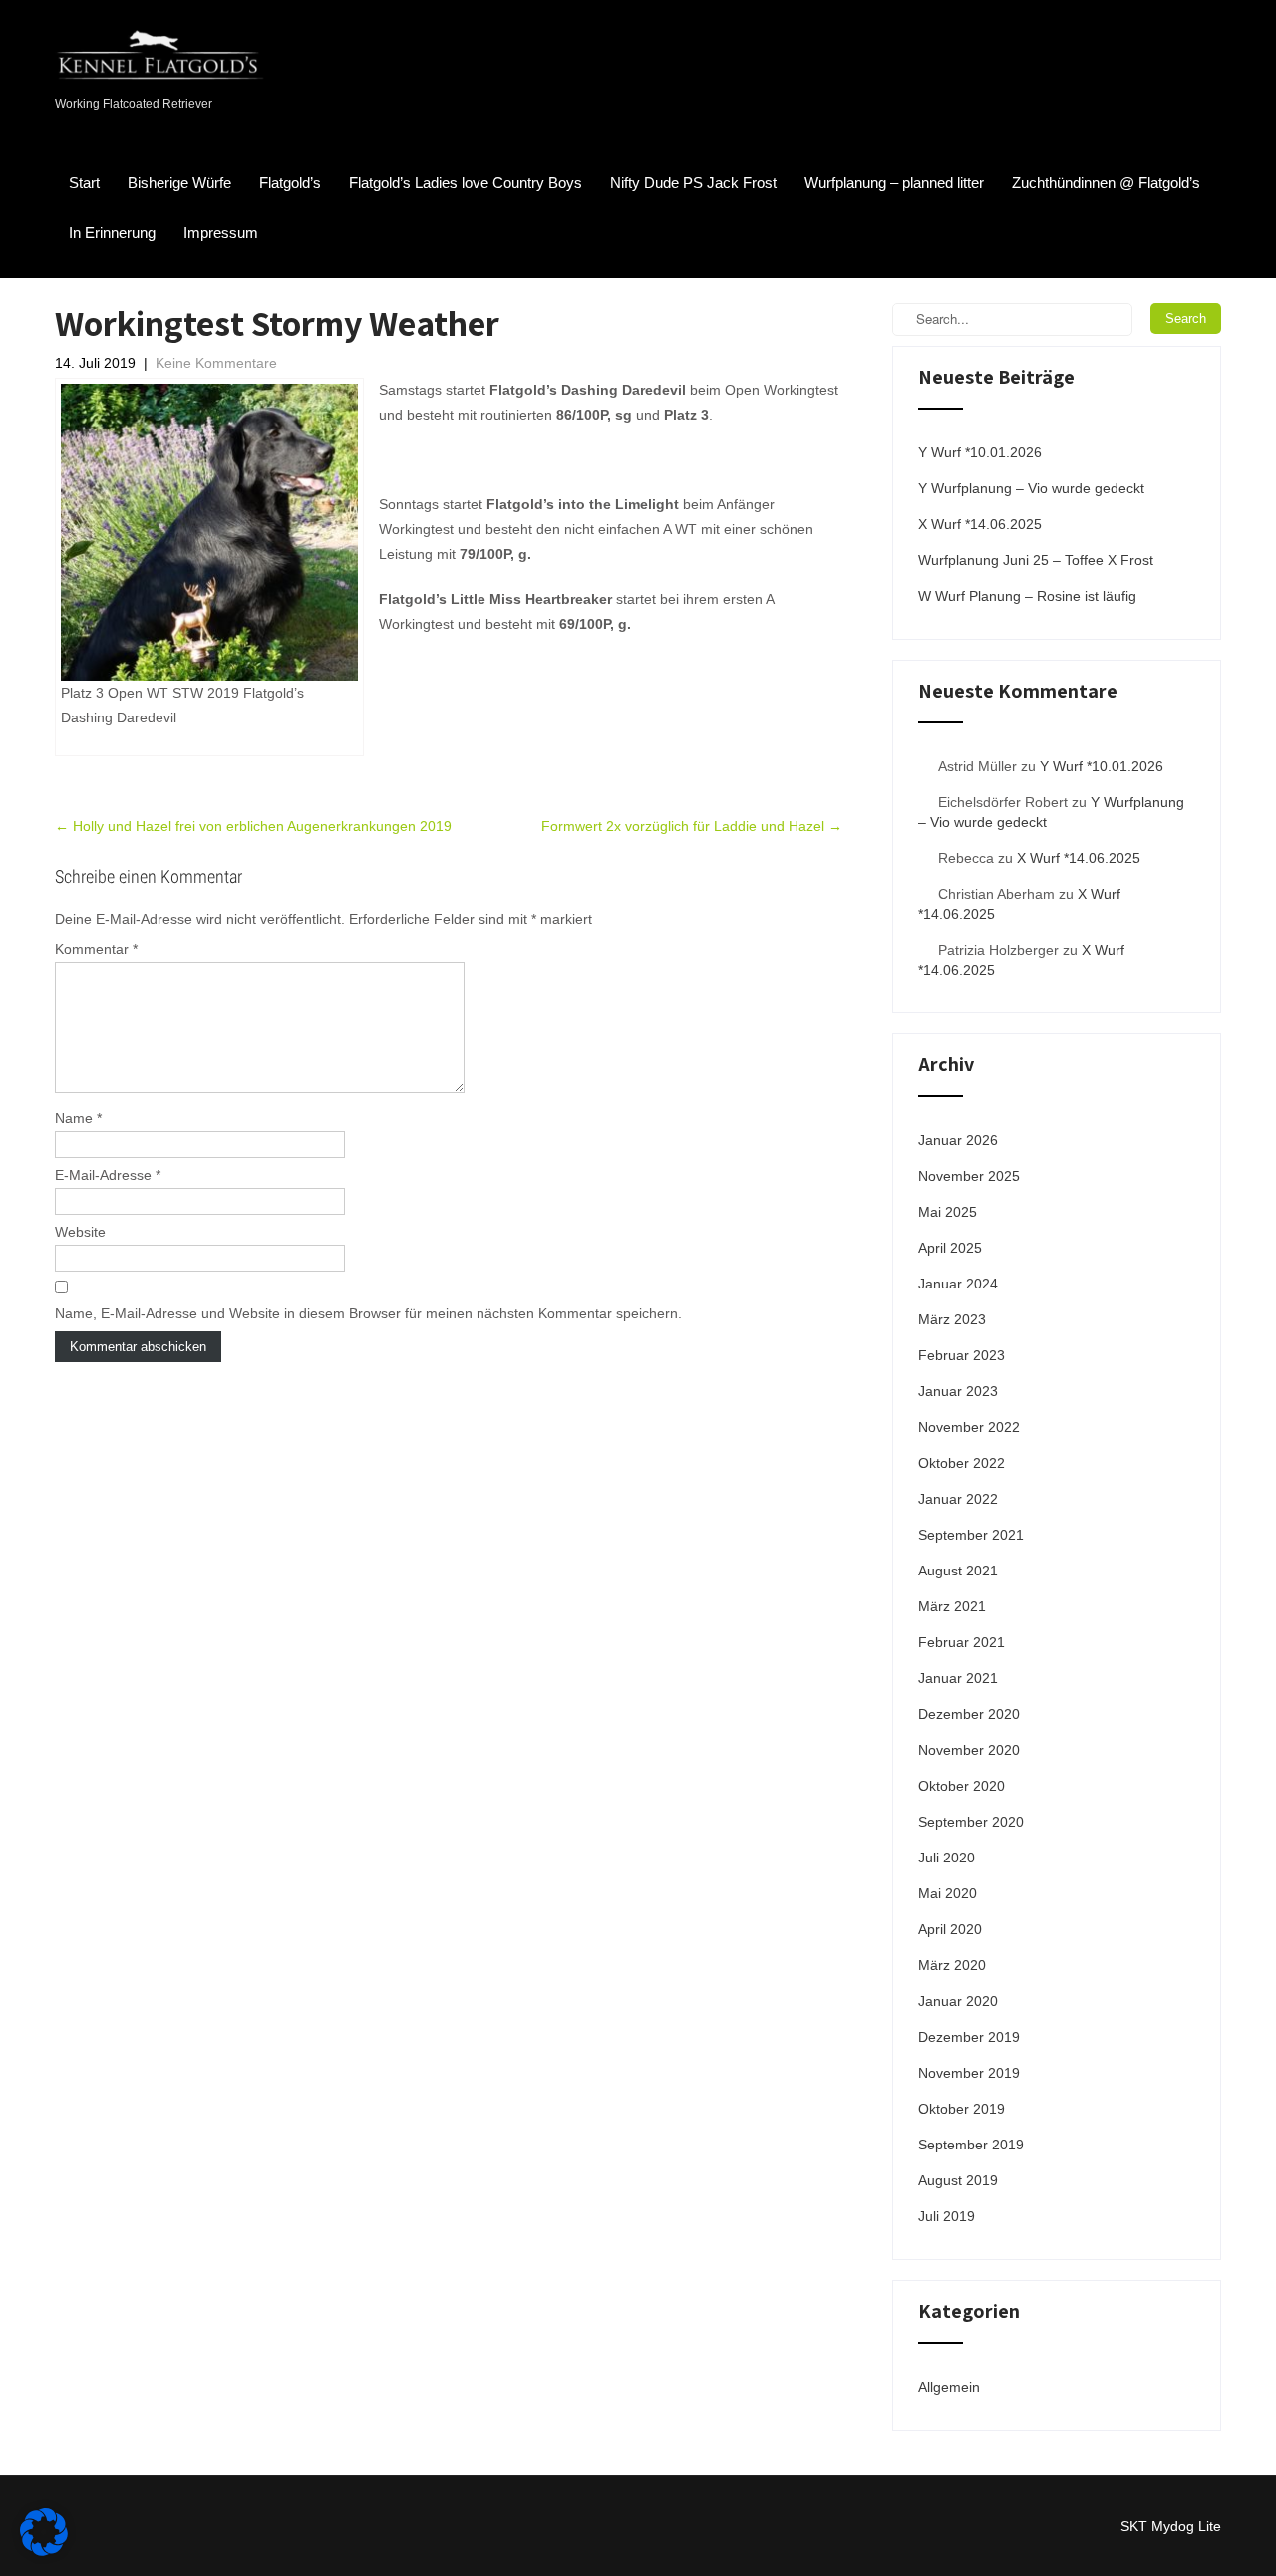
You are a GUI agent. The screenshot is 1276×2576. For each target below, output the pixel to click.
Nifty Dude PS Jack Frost (693, 183)
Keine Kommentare (216, 363)
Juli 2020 (947, 1858)
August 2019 (958, 2180)
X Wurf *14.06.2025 (980, 524)
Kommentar (96, 949)
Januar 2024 (958, 1284)
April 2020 (950, 1929)
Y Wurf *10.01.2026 (980, 452)
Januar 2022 (958, 1499)
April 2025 (950, 1248)
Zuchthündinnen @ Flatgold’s (1106, 183)
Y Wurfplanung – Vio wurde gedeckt (1031, 488)
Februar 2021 (961, 1642)
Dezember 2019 (969, 2037)
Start (84, 183)
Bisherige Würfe (179, 183)
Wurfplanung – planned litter (894, 183)
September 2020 (971, 1822)
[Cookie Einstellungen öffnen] (44, 2551)
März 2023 (952, 1319)
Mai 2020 (948, 1893)
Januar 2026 (958, 1140)
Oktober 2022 (961, 1463)
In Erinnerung (112, 233)
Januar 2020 (958, 2001)
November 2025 (969, 1176)
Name (78, 1118)
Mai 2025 (948, 1212)
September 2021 (971, 1535)
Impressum (221, 233)
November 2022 (969, 1427)
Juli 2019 (947, 2216)
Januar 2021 (958, 1678)
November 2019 (969, 2073)
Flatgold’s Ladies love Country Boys (466, 183)
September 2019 (971, 2145)
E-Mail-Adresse (108, 1175)
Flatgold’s (290, 183)
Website (80, 1232)
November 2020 (969, 1750)
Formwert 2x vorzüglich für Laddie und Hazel (692, 826)
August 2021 (958, 1571)
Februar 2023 (961, 1355)
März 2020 (952, 1965)
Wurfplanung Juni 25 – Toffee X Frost (1036, 560)
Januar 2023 (958, 1391)
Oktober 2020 (961, 1786)
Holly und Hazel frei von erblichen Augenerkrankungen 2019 (253, 826)
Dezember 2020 (969, 1714)
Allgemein (949, 2387)
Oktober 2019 (961, 2109)
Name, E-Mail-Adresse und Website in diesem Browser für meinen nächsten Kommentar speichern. (368, 1313)
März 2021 (952, 1606)
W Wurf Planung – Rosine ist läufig (1027, 596)
